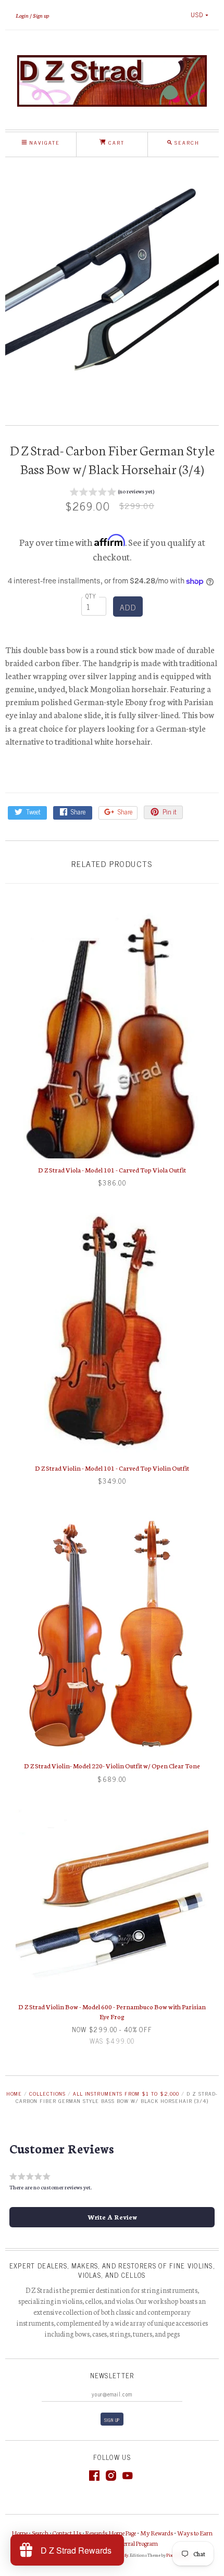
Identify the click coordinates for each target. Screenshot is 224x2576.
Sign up (41, 15)
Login (22, 15)
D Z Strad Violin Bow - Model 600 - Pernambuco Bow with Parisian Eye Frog (112, 2011)
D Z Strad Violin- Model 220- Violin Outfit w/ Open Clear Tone (112, 1765)
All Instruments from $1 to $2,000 (126, 2093)
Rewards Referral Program (125, 2543)
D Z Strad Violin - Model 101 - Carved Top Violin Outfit (112, 1468)
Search (40, 2533)
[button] (112, 493)
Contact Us (67, 2533)
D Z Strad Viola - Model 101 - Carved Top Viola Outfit (112, 1170)
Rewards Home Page (111, 2533)
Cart (115, 142)
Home (14, 2093)
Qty (91, 596)
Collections (47, 2093)
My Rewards (157, 2533)
